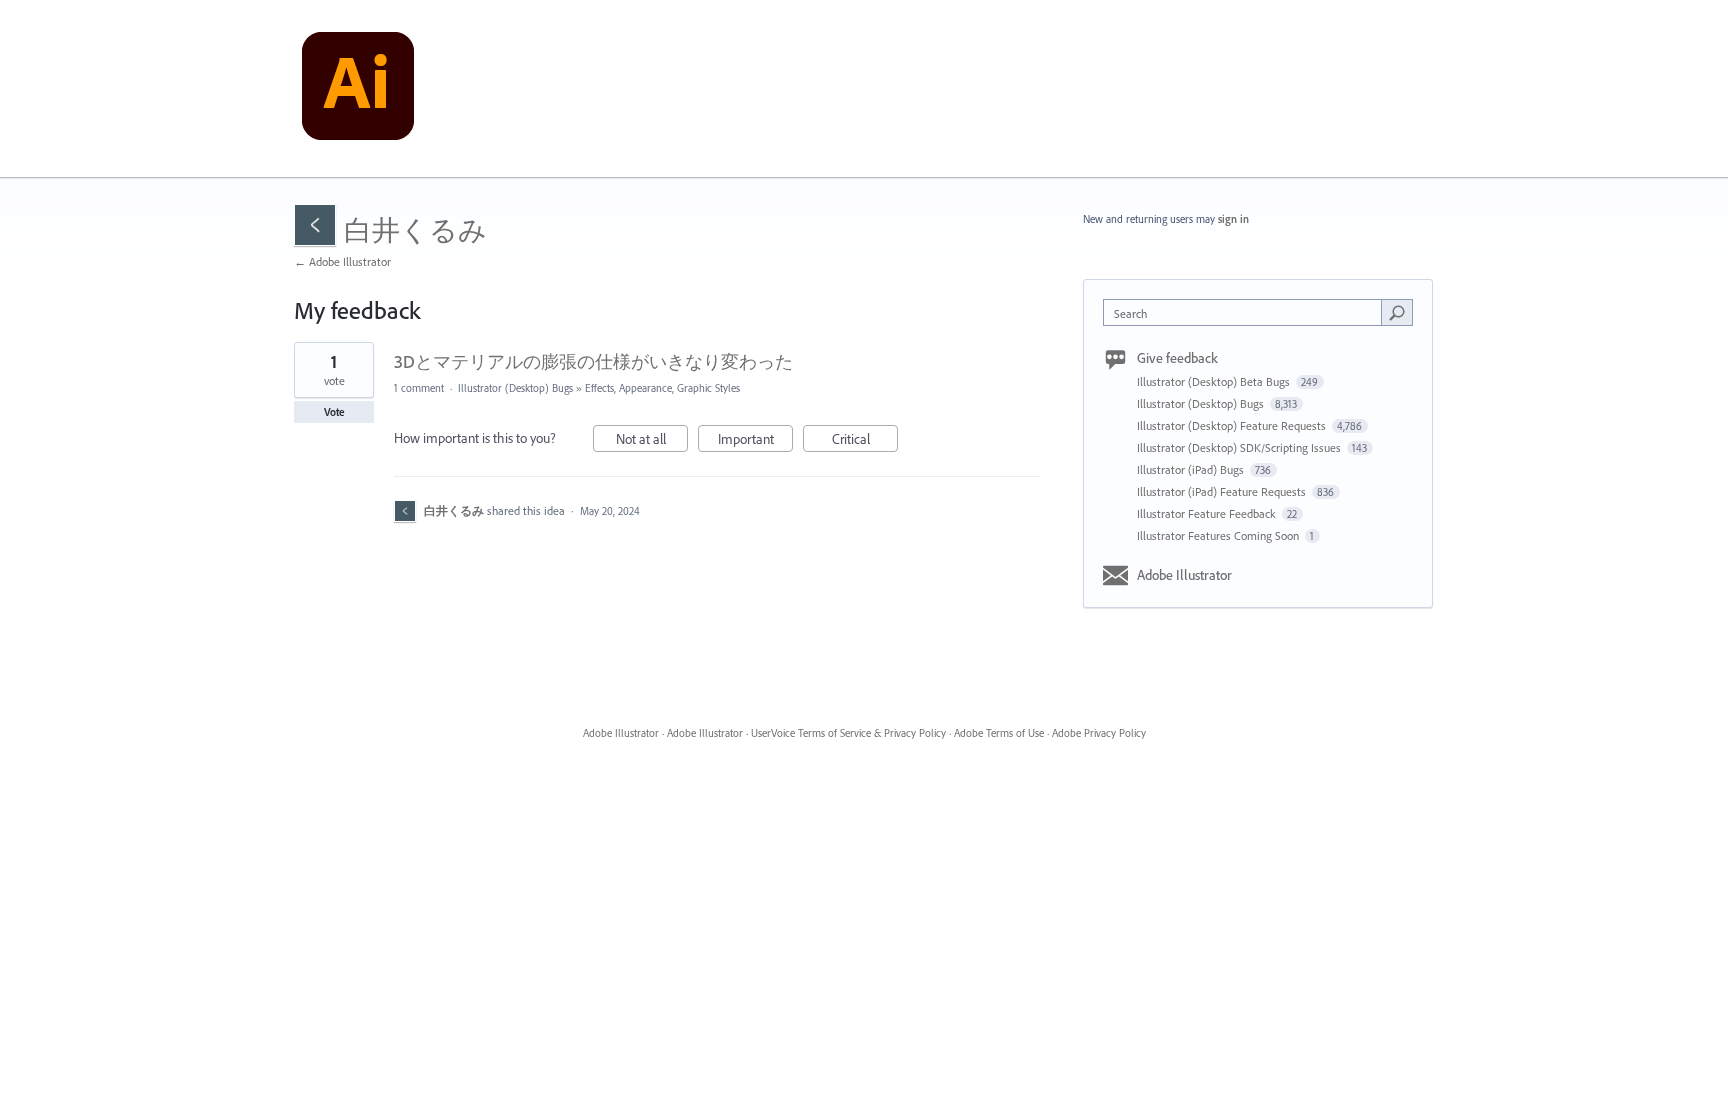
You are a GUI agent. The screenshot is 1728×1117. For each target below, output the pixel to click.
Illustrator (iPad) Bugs (1192, 469)
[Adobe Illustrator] (358, 89)
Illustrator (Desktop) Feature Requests (1233, 425)
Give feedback (1177, 358)
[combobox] (1247, 312)
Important (755, 441)
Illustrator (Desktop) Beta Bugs (1215, 381)
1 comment (419, 388)
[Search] (1397, 312)
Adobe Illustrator (1184, 575)
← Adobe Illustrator (342, 261)
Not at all (652, 441)
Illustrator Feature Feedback (1208, 513)
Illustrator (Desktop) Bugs (515, 388)
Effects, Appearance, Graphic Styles (662, 388)
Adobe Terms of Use (999, 733)
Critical (865, 441)
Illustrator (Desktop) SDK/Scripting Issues (1240, 447)
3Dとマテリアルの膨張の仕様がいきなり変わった (593, 361)
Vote (334, 412)
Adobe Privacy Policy (1099, 733)
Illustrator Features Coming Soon (1219, 535)
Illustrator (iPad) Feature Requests (1223, 491)
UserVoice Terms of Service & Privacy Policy (848, 733)
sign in (1233, 219)
